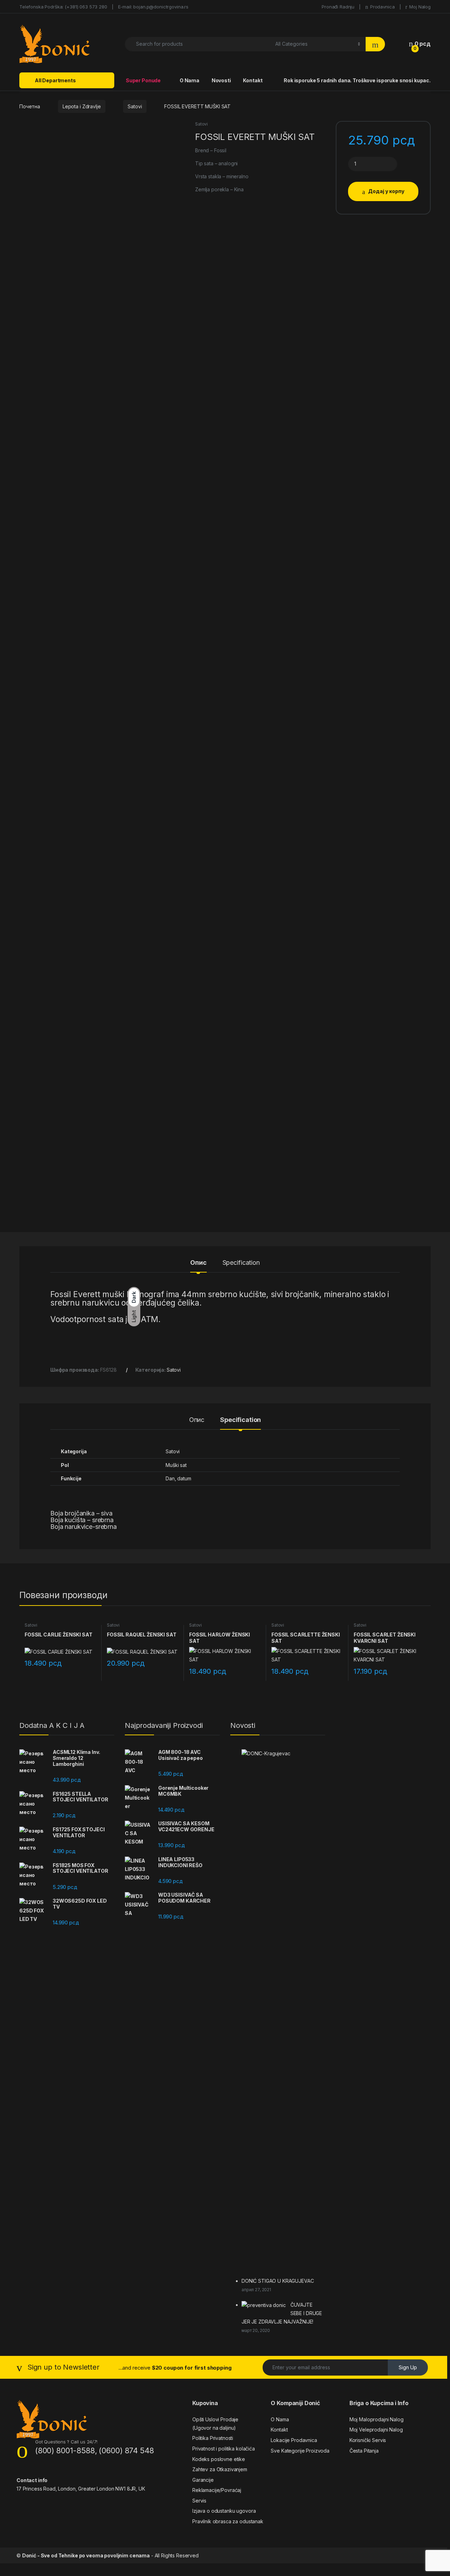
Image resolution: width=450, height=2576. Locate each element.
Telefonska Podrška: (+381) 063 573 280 (63, 7)
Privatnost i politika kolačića (224, 2449)
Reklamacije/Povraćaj (217, 2490)
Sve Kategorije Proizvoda (300, 2451)
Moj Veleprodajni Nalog (376, 2430)
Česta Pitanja (364, 2451)
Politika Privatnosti (213, 2438)
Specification (241, 1263)
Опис (198, 1263)
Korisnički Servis (368, 2440)
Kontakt (252, 80)
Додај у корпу (386, 191)
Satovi (135, 106)
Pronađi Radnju (337, 7)
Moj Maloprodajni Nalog (377, 2419)
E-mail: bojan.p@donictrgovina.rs (153, 7)
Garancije (203, 2480)
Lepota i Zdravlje (82, 106)
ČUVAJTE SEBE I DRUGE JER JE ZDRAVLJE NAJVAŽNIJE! (282, 2313)
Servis (199, 2501)
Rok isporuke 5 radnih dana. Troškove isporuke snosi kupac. (357, 80)
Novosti (221, 80)
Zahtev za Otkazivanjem (220, 2469)
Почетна (30, 106)
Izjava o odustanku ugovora (224, 2511)
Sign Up (408, 2367)
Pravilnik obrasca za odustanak (228, 2521)
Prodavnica (382, 7)
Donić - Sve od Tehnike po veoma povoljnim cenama (86, 2555)
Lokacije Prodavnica (294, 2440)
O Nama (189, 80)
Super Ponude (143, 80)
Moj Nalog (420, 7)
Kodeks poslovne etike (219, 2459)
